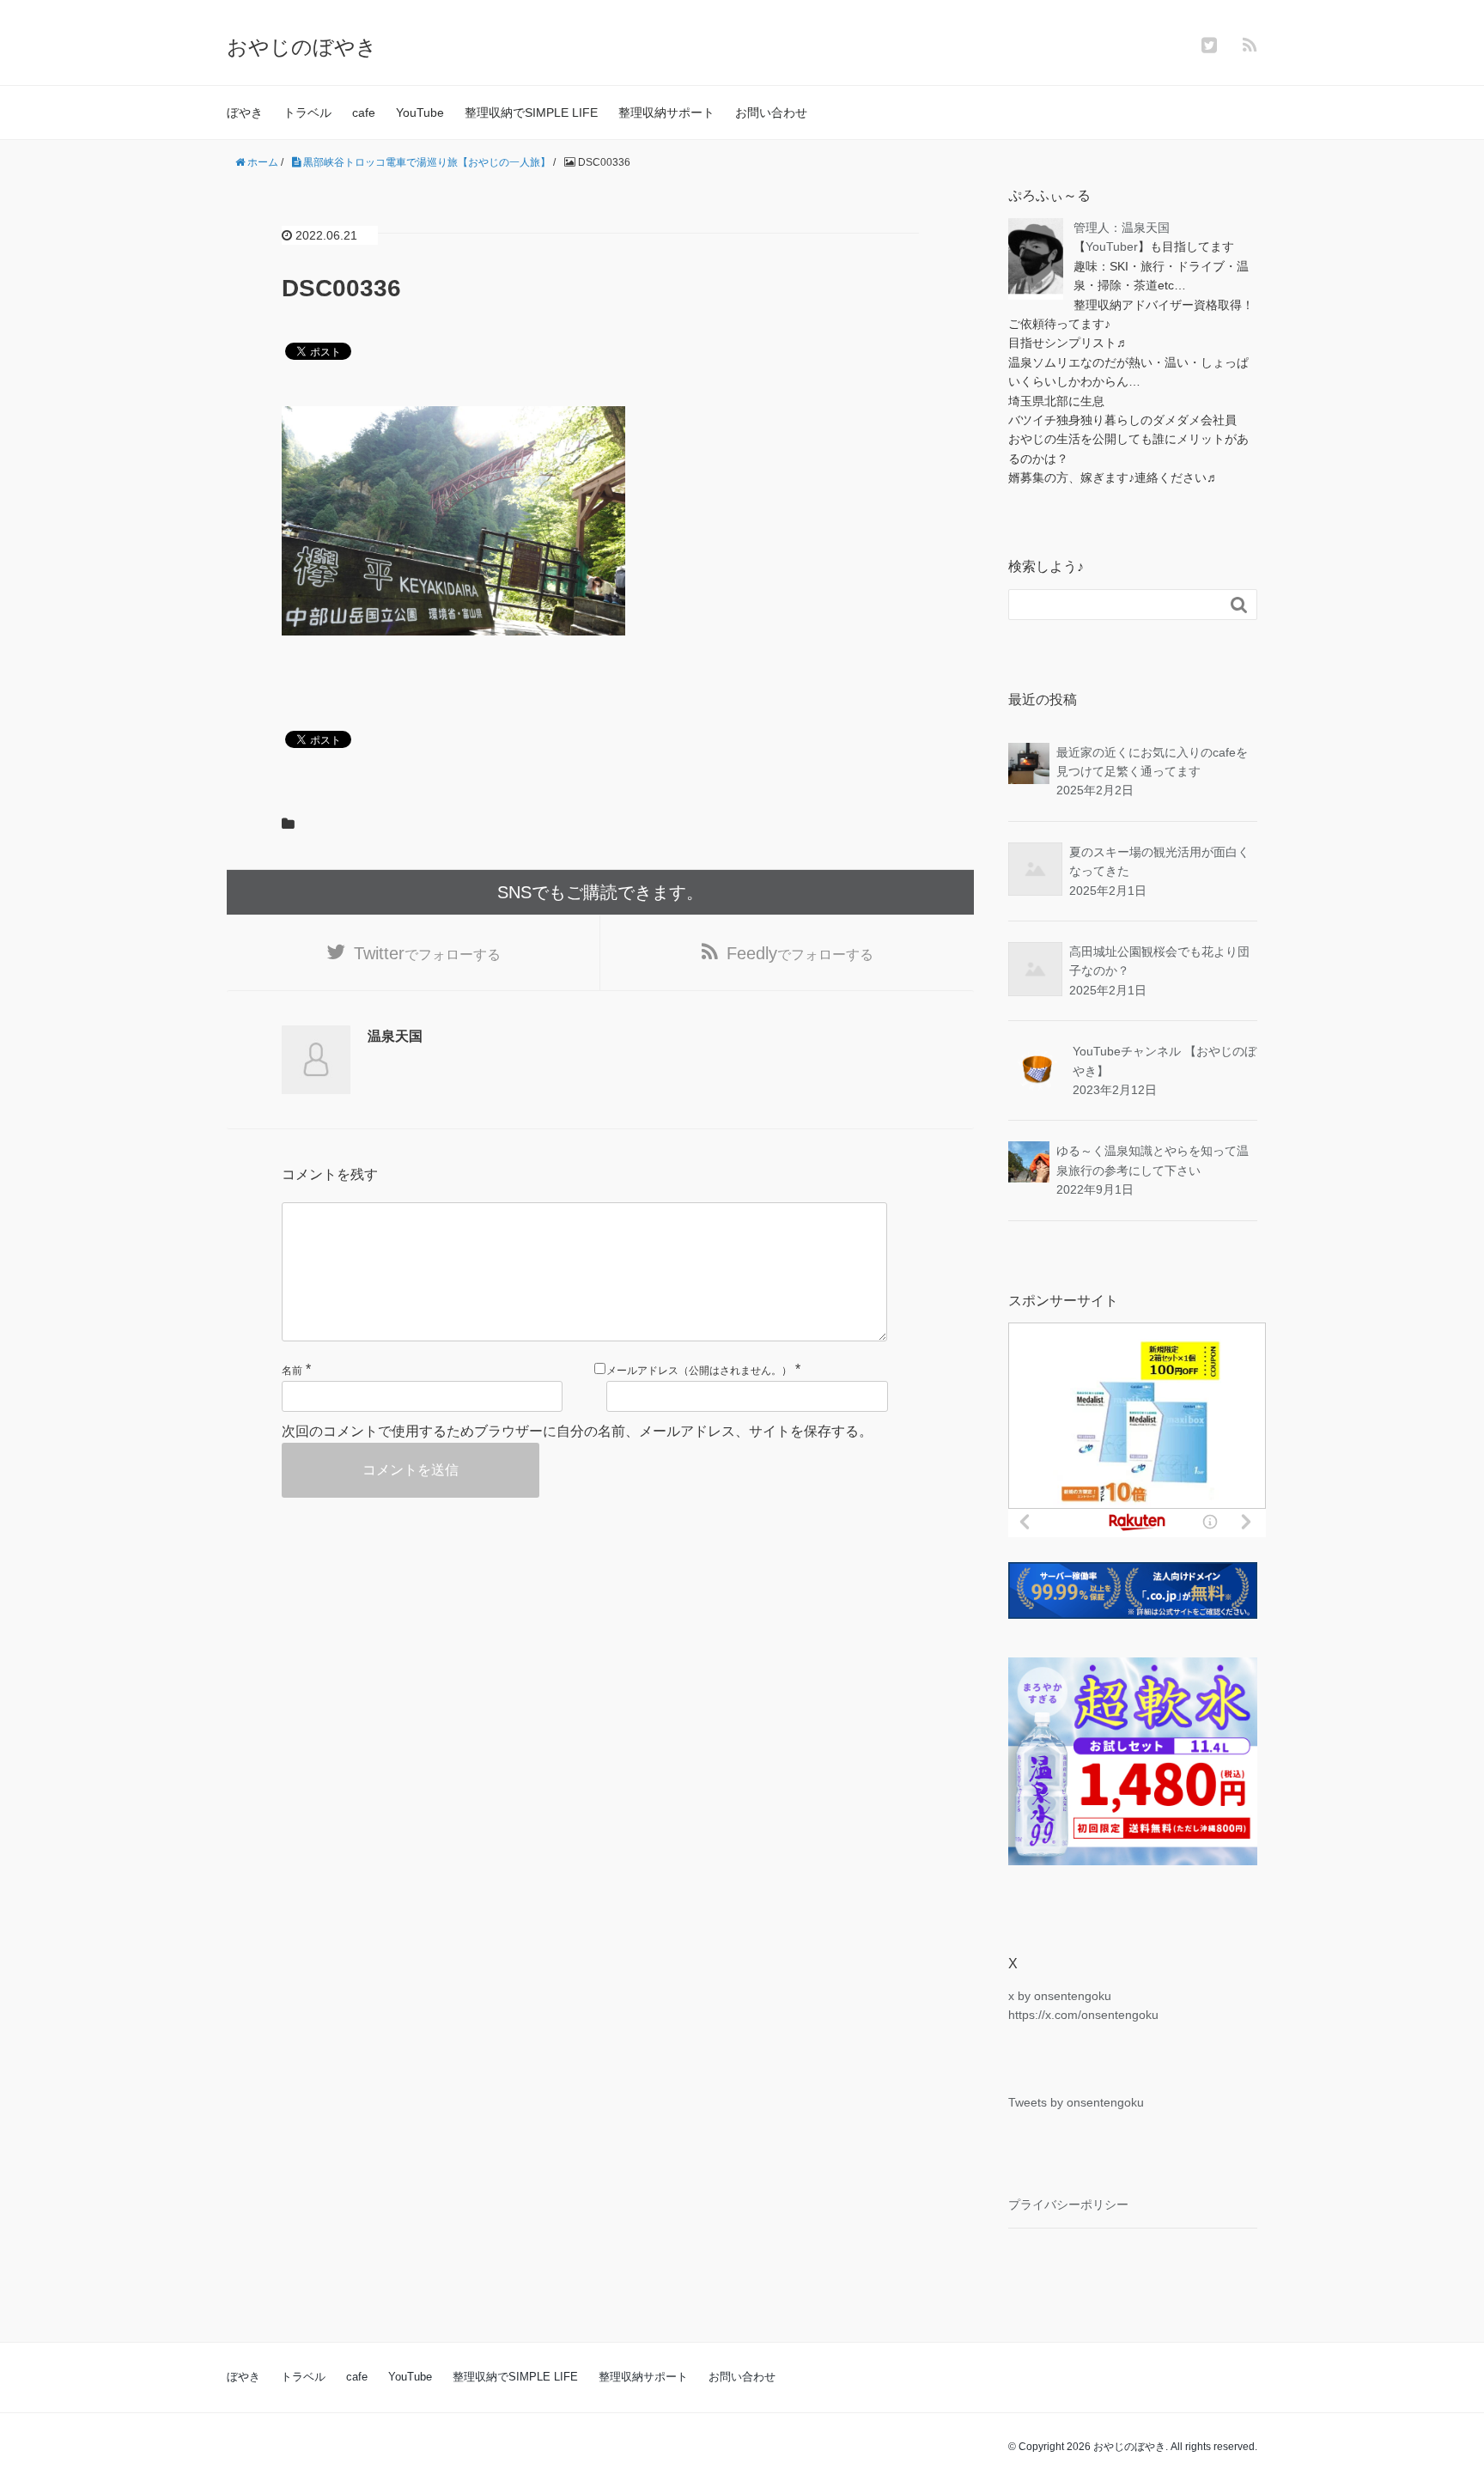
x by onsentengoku (1060, 1996)
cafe (364, 112)
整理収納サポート (666, 112)
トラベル (307, 112)
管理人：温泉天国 (1122, 228)
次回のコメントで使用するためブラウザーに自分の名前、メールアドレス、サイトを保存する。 (577, 1431)
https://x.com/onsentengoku (1083, 2015)
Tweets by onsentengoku (1076, 2102)
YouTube (420, 112)
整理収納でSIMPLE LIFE (531, 112)
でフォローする (427, 953)
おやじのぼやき (302, 47)
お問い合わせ (771, 112)
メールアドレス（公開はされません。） (699, 1371)
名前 (292, 1371)
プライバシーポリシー (1068, 2204)
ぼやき (245, 112)
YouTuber (1112, 246)
